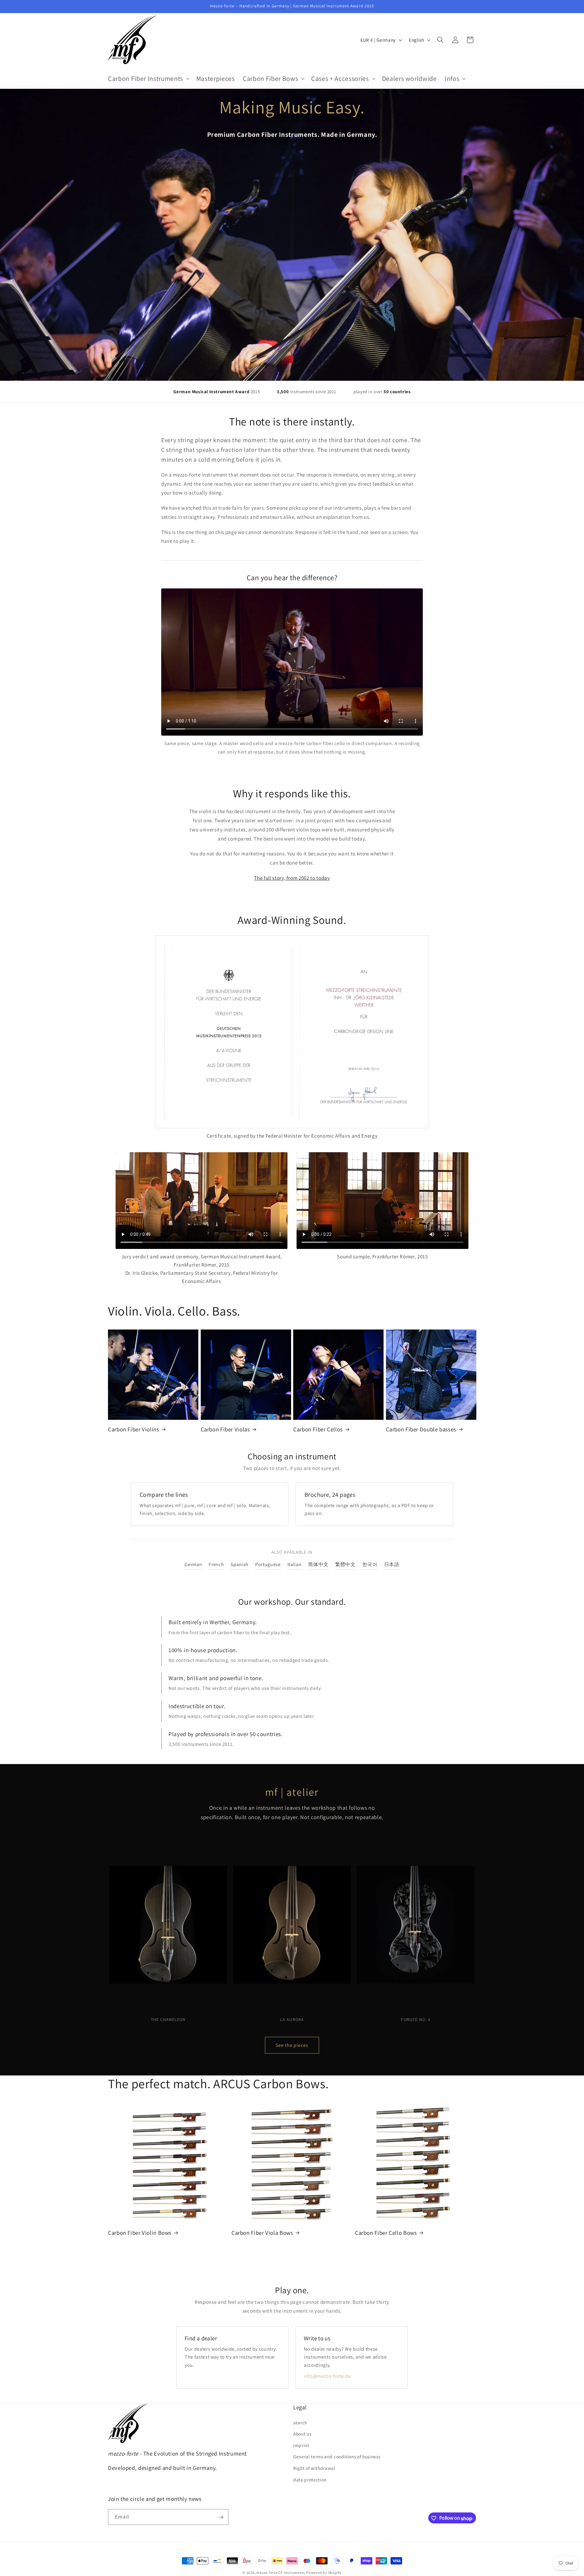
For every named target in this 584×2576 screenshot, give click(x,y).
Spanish (240, 1564)
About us (302, 2434)
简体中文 (318, 1564)
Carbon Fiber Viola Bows (262, 2232)
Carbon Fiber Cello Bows (386, 2232)
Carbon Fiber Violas (225, 1429)
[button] (148, 78)
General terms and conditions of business (337, 2456)
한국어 (370, 1564)
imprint (301, 2445)
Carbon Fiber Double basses (421, 1429)
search (300, 2422)
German (193, 1564)
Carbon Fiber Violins (134, 1429)
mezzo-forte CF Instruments (281, 2573)
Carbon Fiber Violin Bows (140, 2232)
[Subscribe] (221, 2517)
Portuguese (268, 1564)
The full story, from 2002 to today (292, 878)
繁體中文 (345, 1564)
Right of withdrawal (314, 2468)
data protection (310, 2479)
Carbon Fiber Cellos (318, 1429)
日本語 (392, 1564)
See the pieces (292, 2045)
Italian (295, 1564)
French (216, 1564)
